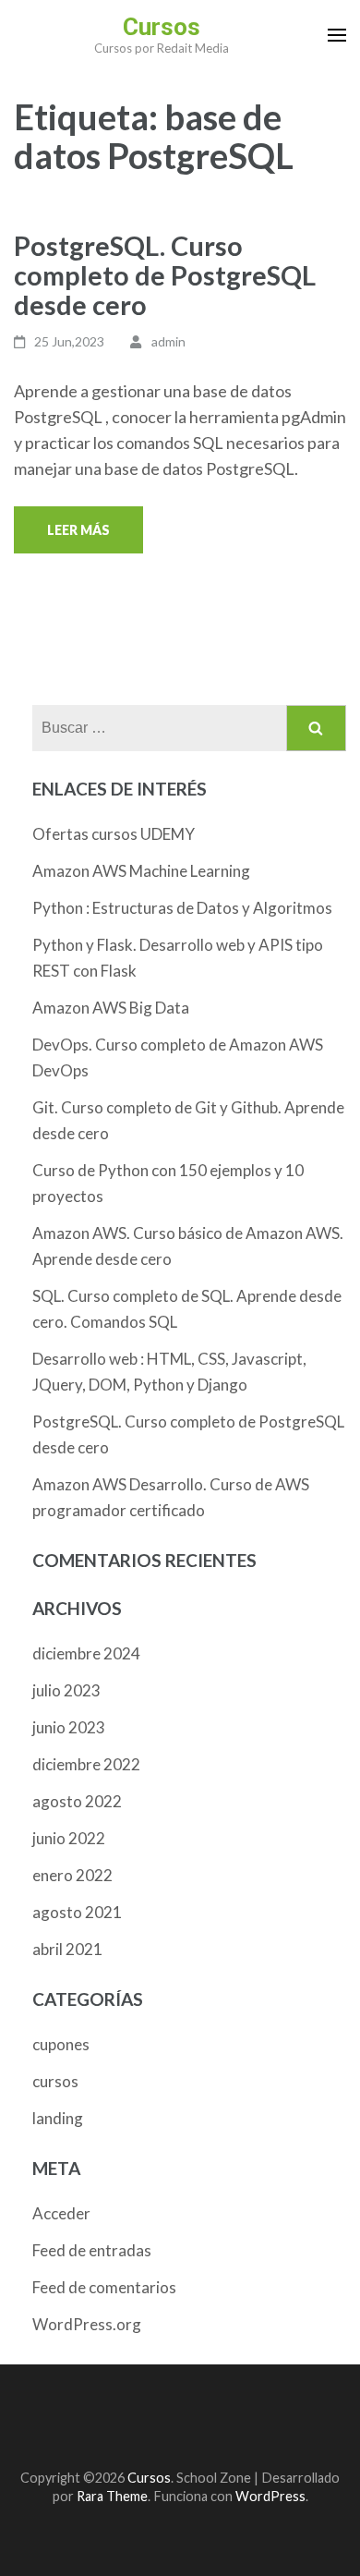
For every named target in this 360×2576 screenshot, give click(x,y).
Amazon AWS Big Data (111, 1008)
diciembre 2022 (86, 1764)
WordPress (270, 2496)
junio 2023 (69, 1727)
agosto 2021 (77, 1912)
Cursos (162, 27)
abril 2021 (67, 1949)
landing (58, 2118)
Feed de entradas (92, 2250)
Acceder (61, 2213)
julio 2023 (66, 1690)
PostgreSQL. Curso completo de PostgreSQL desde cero (165, 275)
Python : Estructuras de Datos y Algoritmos (182, 908)
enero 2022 (72, 1875)
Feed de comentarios (104, 2287)
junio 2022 (69, 1838)
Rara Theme (112, 2496)
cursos (55, 2081)
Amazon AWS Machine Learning (141, 871)
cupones (61, 2044)
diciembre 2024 (86, 1653)
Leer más (78, 530)
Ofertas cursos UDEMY (114, 834)
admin (168, 341)
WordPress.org (87, 2324)
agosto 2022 (77, 1801)
